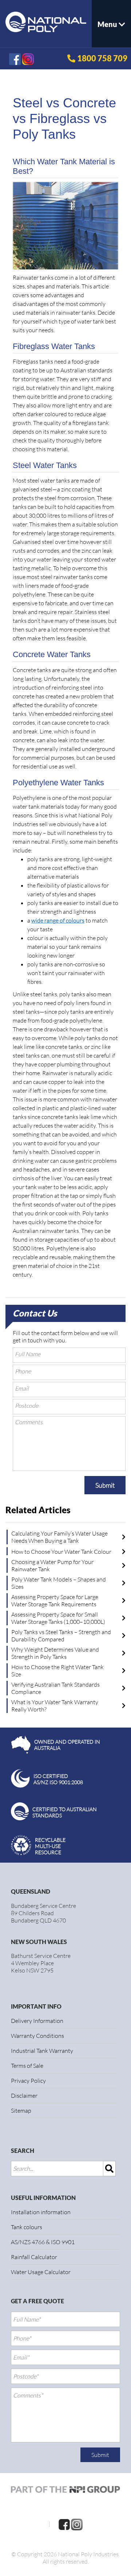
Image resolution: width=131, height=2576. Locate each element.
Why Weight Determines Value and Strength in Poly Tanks (55, 1653)
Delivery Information (37, 2021)
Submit (105, 1485)
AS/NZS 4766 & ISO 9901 (43, 2242)
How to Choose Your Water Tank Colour (61, 1552)
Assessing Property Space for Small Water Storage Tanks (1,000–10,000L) (58, 1618)
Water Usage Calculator (41, 2272)
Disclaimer (24, 2096)
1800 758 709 (102, 58)
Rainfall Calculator (34, 2257)
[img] (110, 2169)
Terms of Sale (27, 2066)
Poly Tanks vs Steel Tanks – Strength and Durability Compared (61, 1636)
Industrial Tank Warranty (42, 2051)
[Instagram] (77, 2524)
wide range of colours (58, 920)
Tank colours (27, 2227)
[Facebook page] (64, 2524)
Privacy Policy (28, 2081)
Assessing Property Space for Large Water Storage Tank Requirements (55, 1601)
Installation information (41, 2212)
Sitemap (21, 2111)
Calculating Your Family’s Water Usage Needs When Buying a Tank (59, 1537)
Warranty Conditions (37, 2036)
